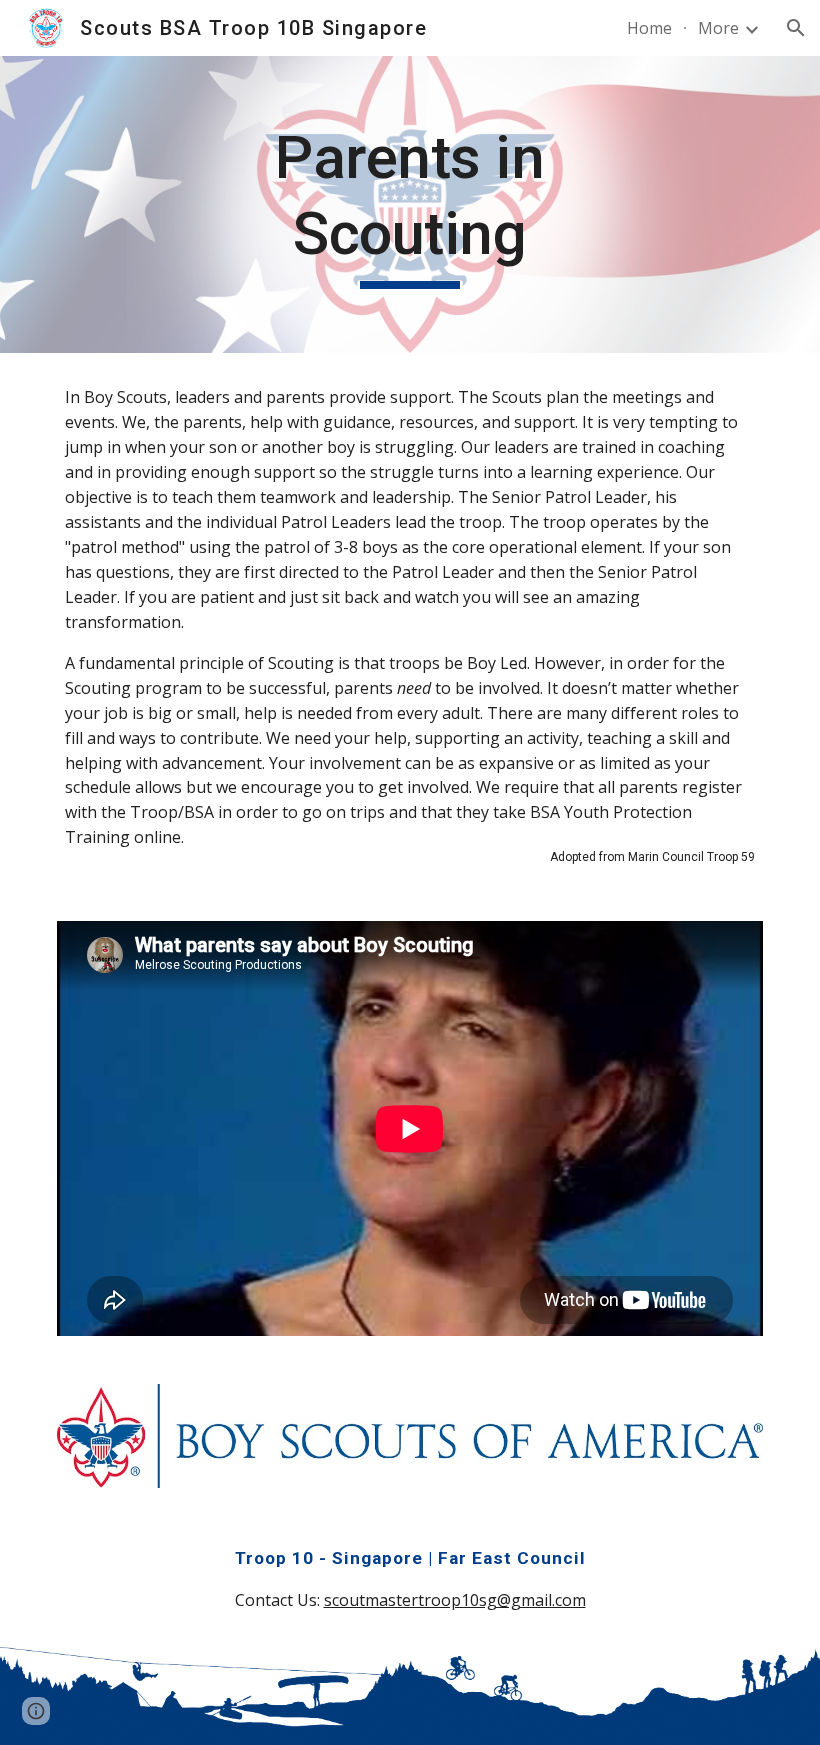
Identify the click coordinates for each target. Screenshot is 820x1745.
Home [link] (649, 28)
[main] (410, 204)
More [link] (718, 28)
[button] (796, 28)
